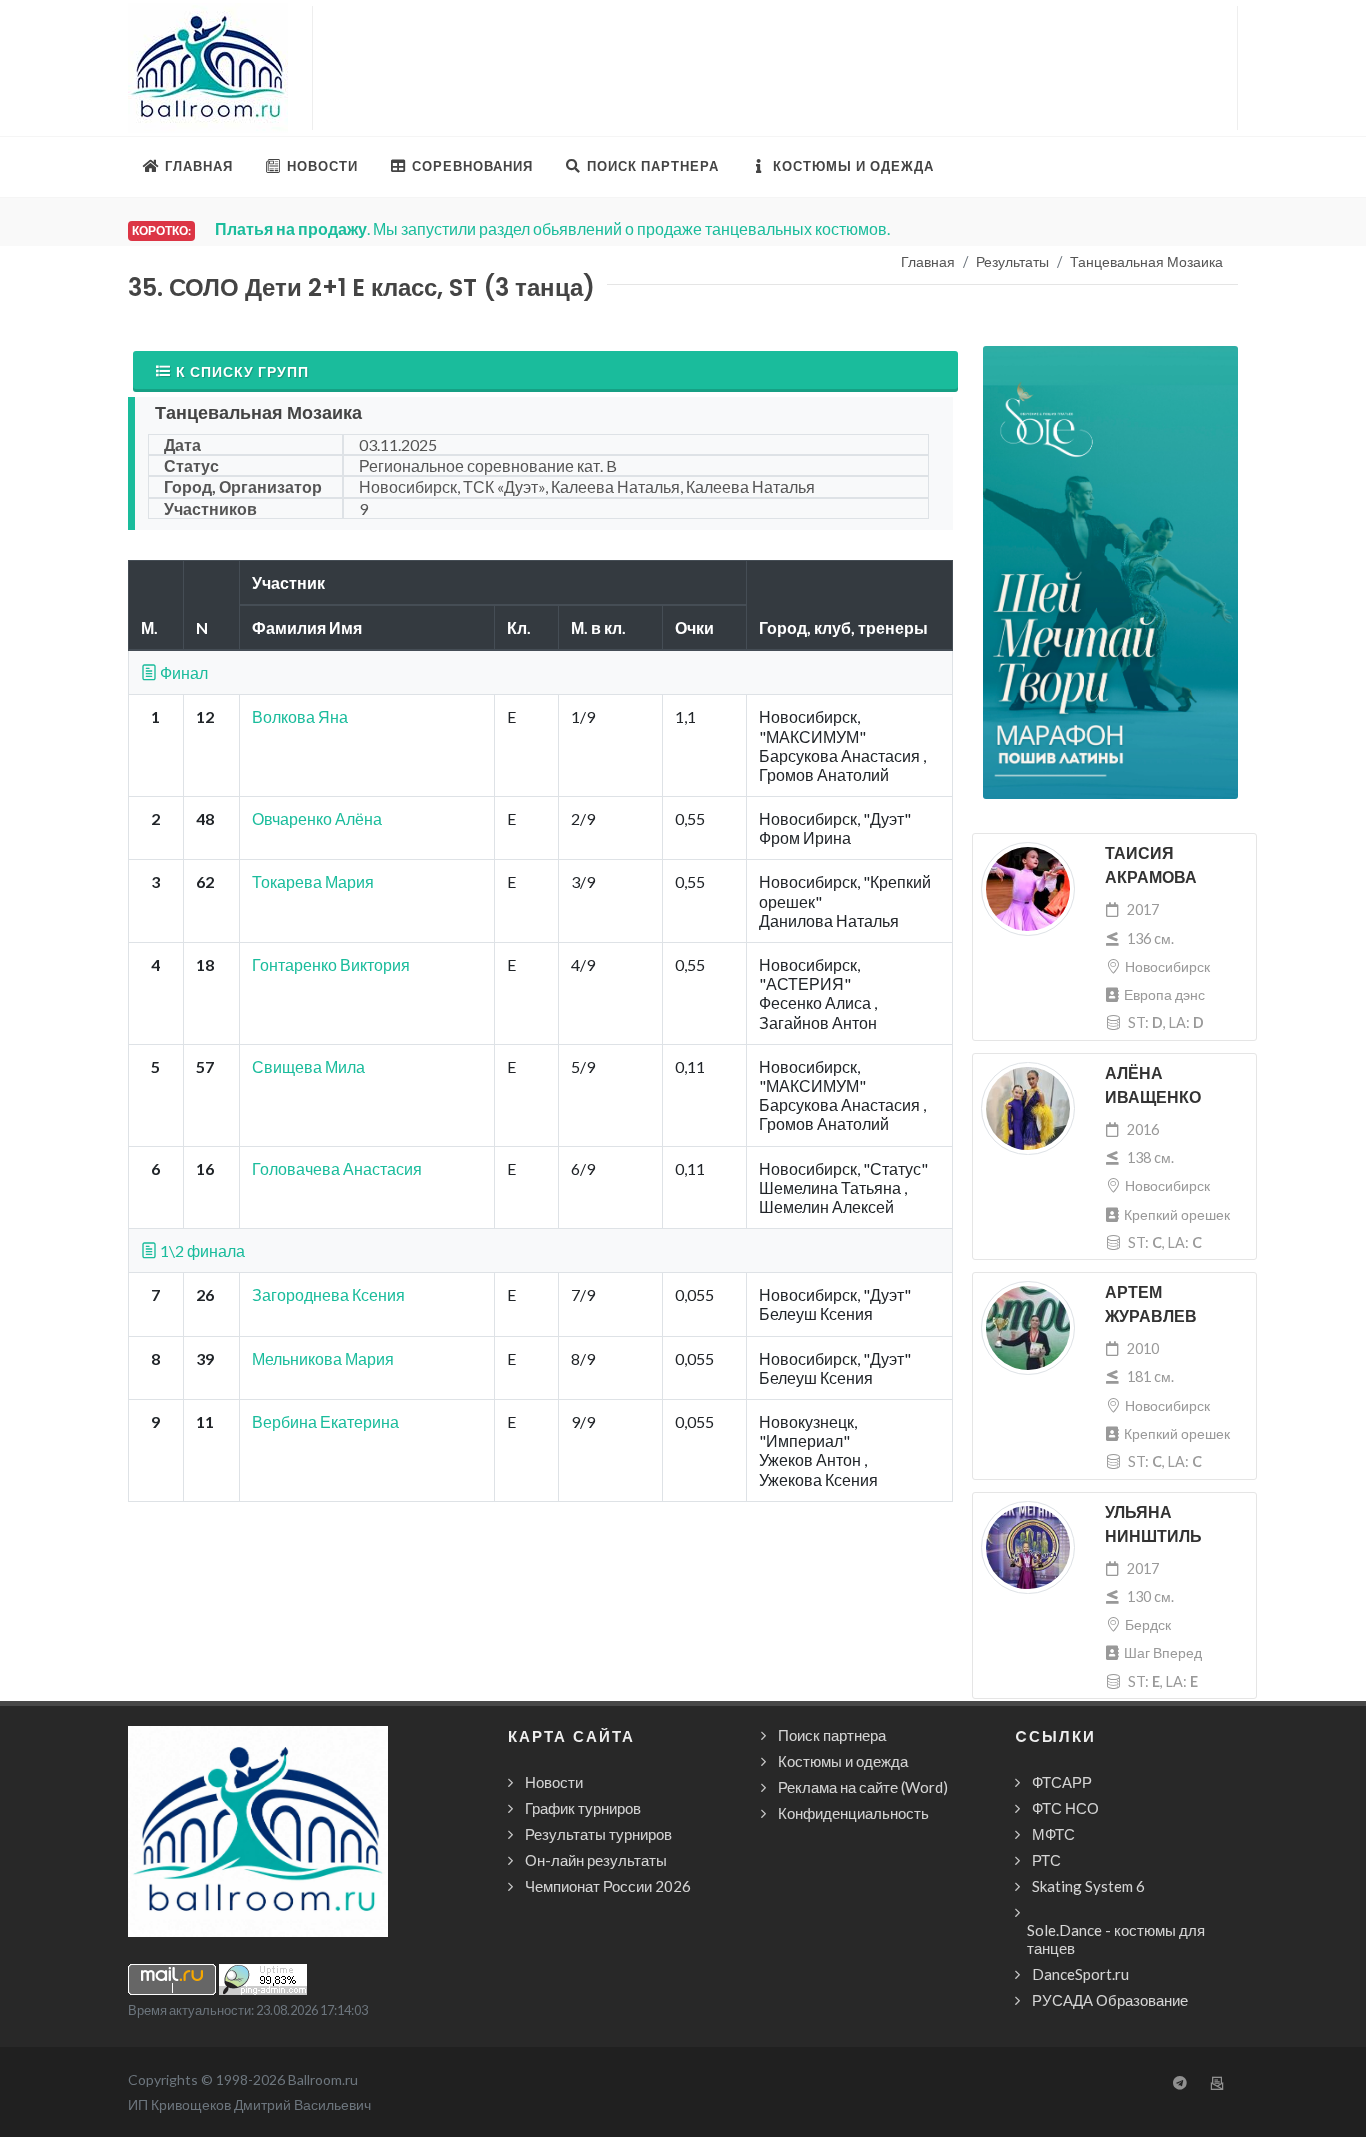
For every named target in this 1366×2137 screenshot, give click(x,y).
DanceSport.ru (1080, 1974)
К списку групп (242, 371)
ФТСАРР (1062, 1782)
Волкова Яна (300, 716)
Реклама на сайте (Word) (863, 1787)
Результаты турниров (598, 1834)
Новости (554, 1782)
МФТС (1053, 1834)
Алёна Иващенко (1153, 1085)
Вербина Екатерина (325, 1421)
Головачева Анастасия (337, 1168)
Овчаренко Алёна (317, 818)
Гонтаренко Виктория (331, 964)
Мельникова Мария (323, 1358)
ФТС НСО (1065, 1808)
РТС (1046, 1860)
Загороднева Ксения (328, 1294)
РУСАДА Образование (1110, 2000)
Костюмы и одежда (843, 1761)
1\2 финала (201, 1250)
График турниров (583, 1808)
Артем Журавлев (1151, 1304)
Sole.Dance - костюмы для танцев (1116, 1939)
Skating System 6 (1088, 1886)
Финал (182, 672)
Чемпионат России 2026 (608, 1886)
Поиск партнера (832, 1735)
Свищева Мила (308, 1066)
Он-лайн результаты (596, 1860)
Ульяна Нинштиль (1153, 1524)
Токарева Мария (313, 881)
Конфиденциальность (853, 1813)
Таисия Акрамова (1151, 865)
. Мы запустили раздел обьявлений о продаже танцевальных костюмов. (552, 228)
